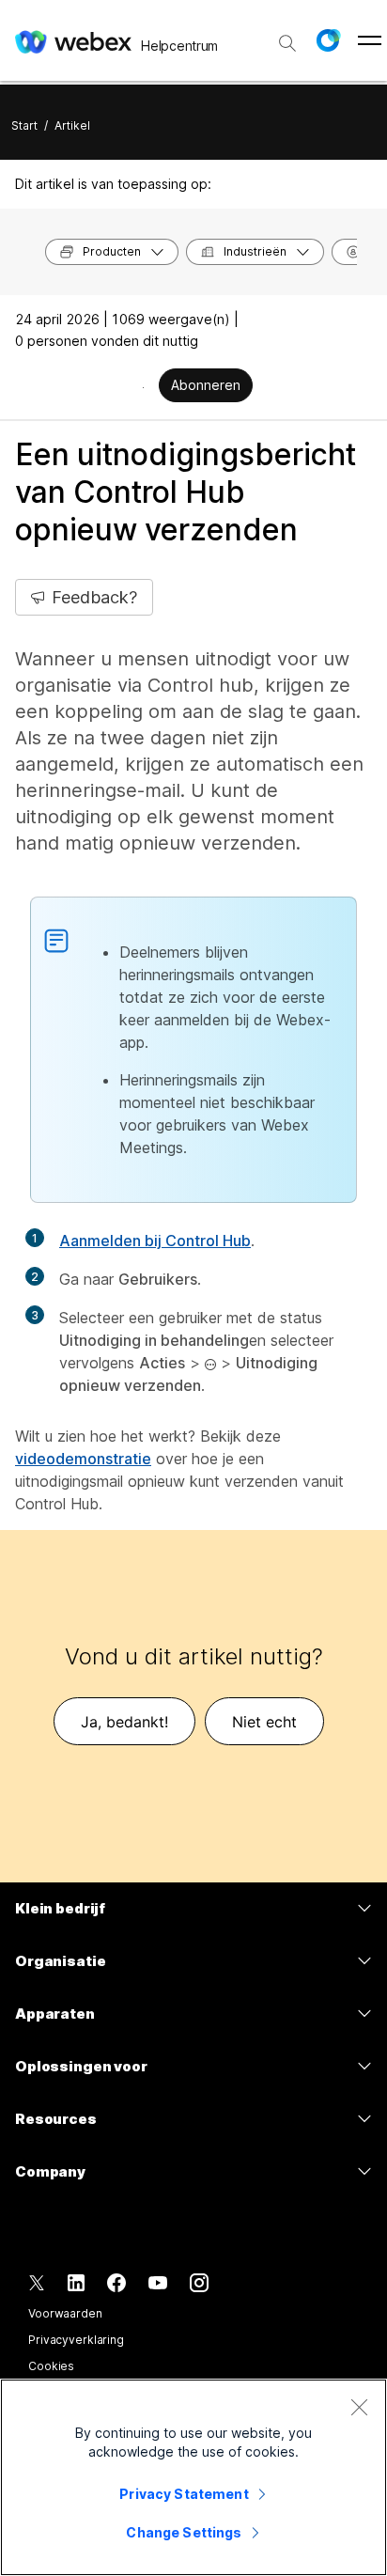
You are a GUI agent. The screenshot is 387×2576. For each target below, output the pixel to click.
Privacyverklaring (76, 2340)
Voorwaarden (65, 2313)
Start (24, 125)
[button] (328, 40)
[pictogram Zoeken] (287, 43)
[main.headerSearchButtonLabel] (287, 37)
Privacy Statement (184, 2494)
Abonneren (206, 385)
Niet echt (264, 1722)
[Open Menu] (370, 40)
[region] (193, 2477)
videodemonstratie (83, 1459)
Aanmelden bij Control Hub (155, 1241)
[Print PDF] (143, 387)
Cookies (51, 2366)
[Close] (359, 2407)
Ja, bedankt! (124, 1722)
